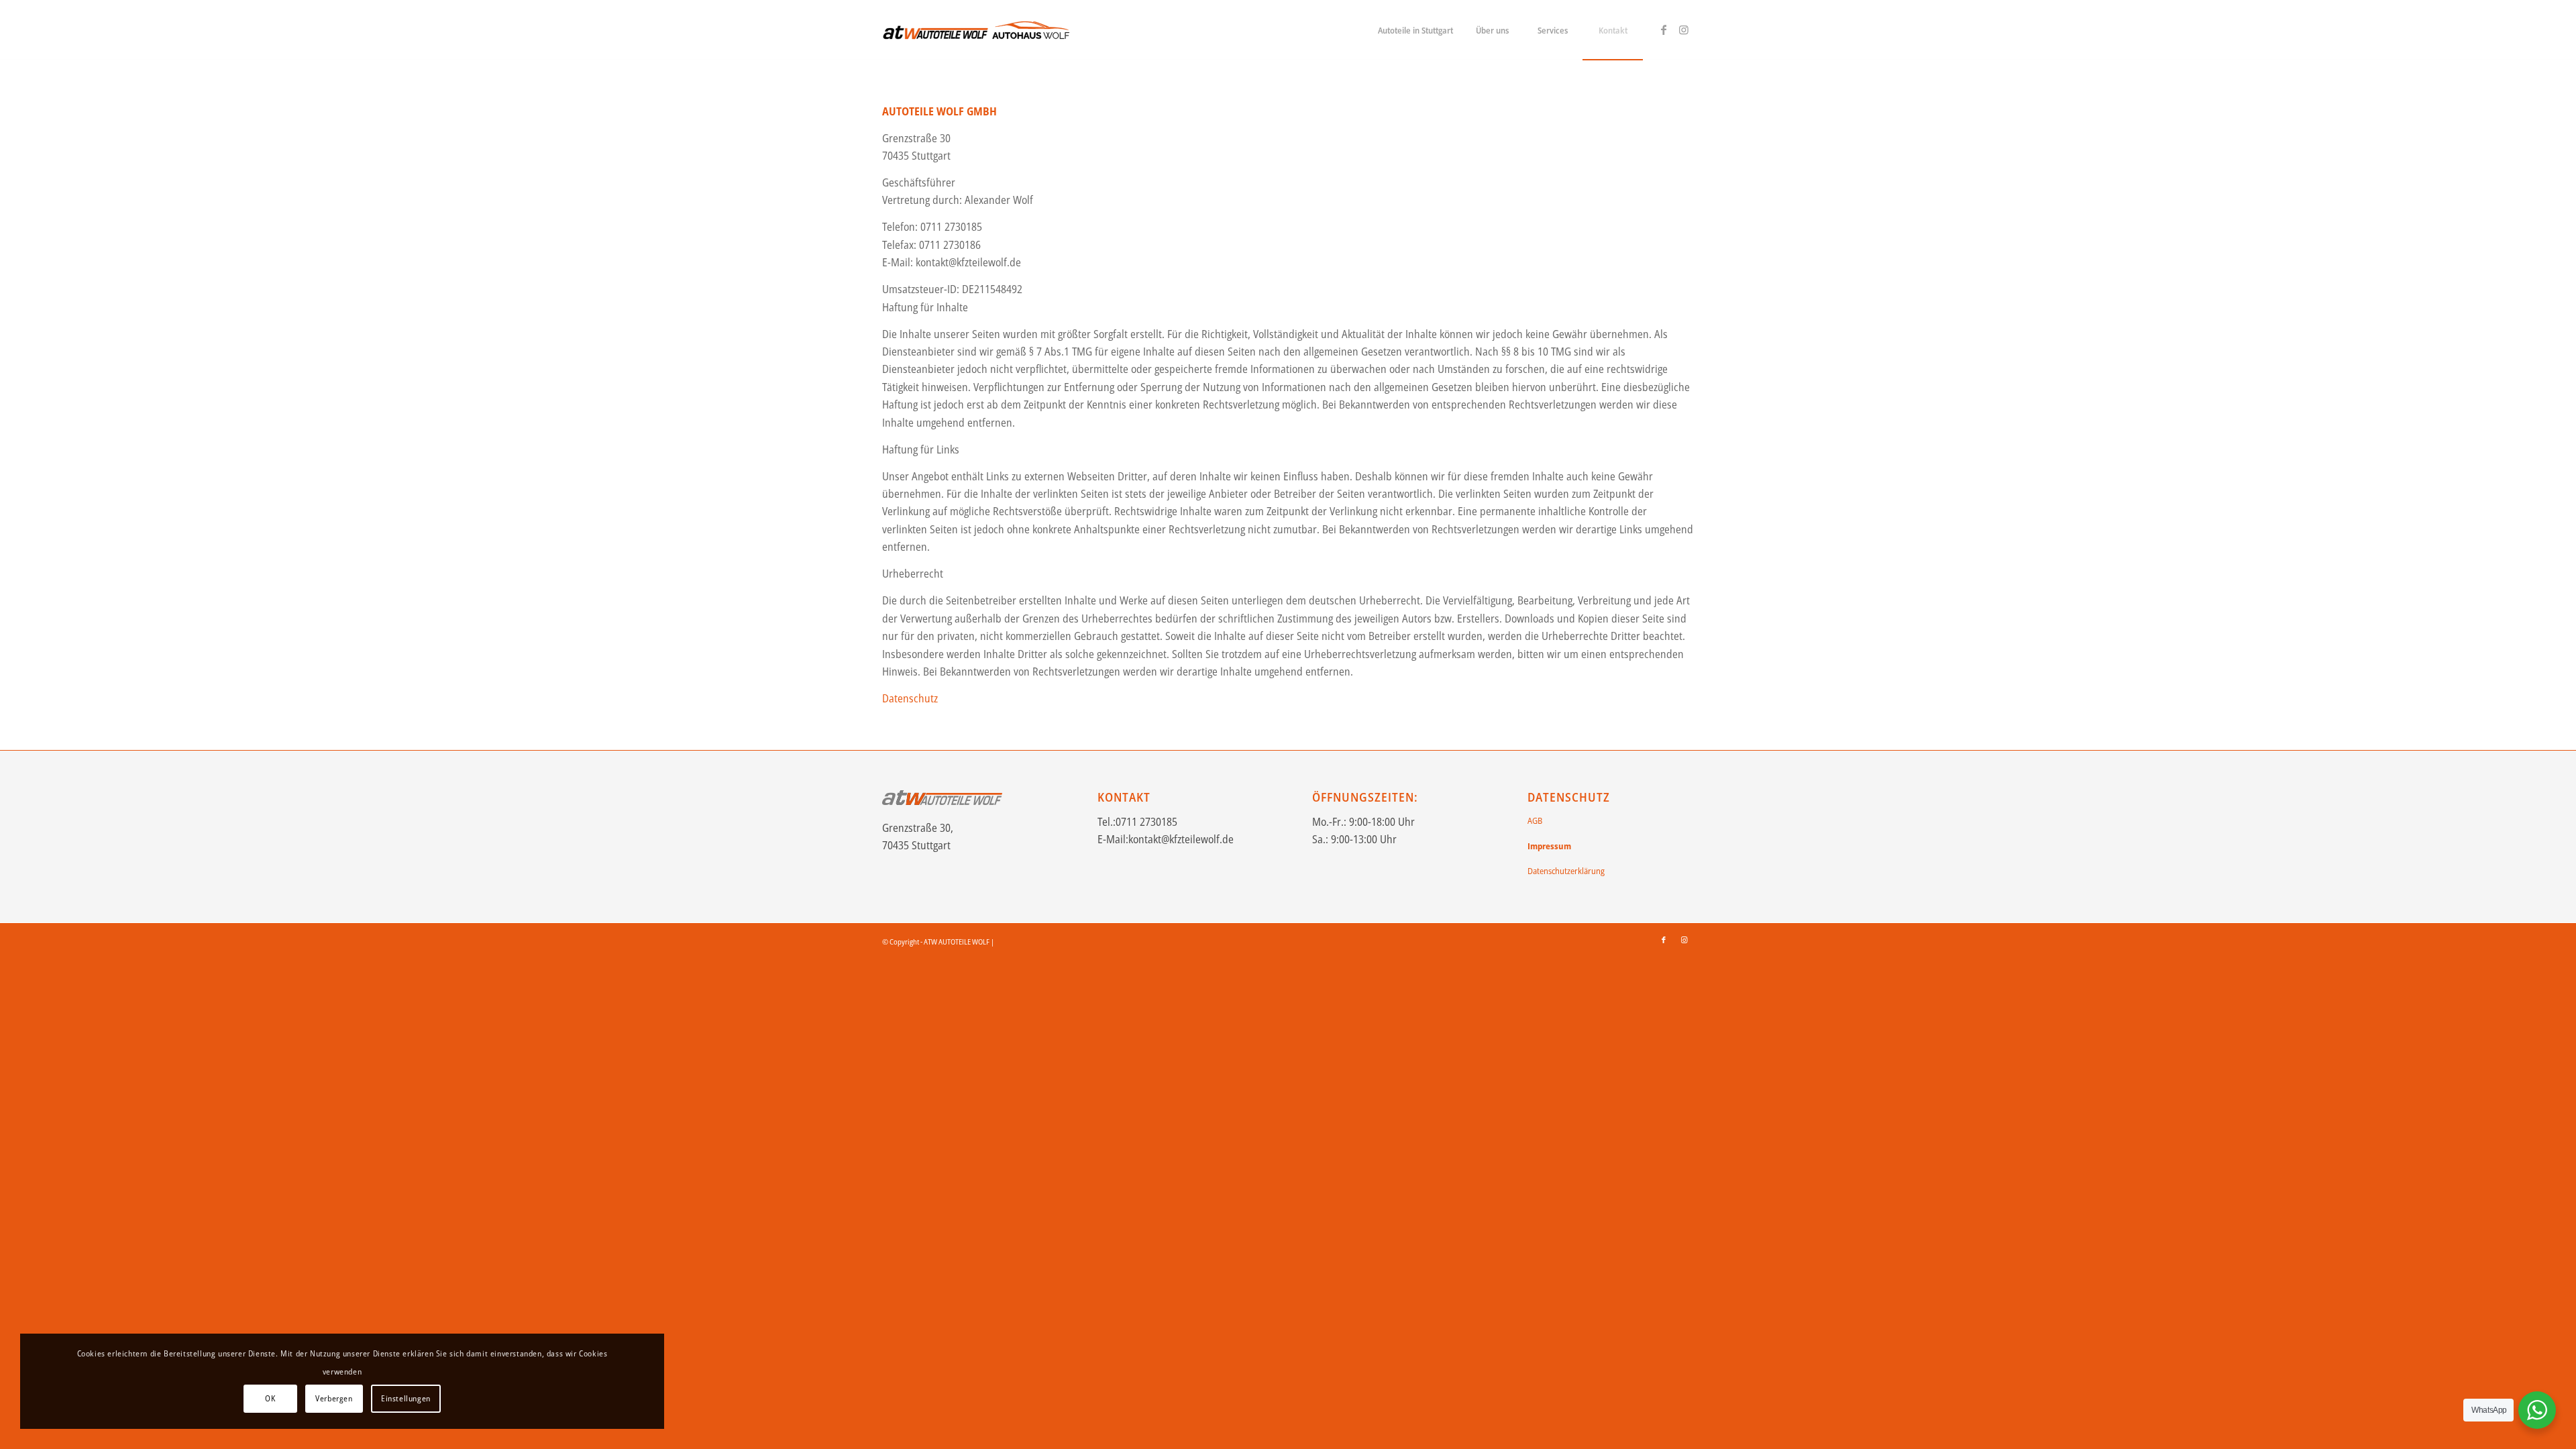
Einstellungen (406, 1398)
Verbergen (334, 1398)
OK (270, 1398)
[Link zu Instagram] (1684, 30)
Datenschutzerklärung (1566, 871)
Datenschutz (910, 698)
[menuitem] (1415, 30)
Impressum (1549, 846)
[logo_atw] (977, 30)
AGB (1535, 820)
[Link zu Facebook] (1664, 30)
